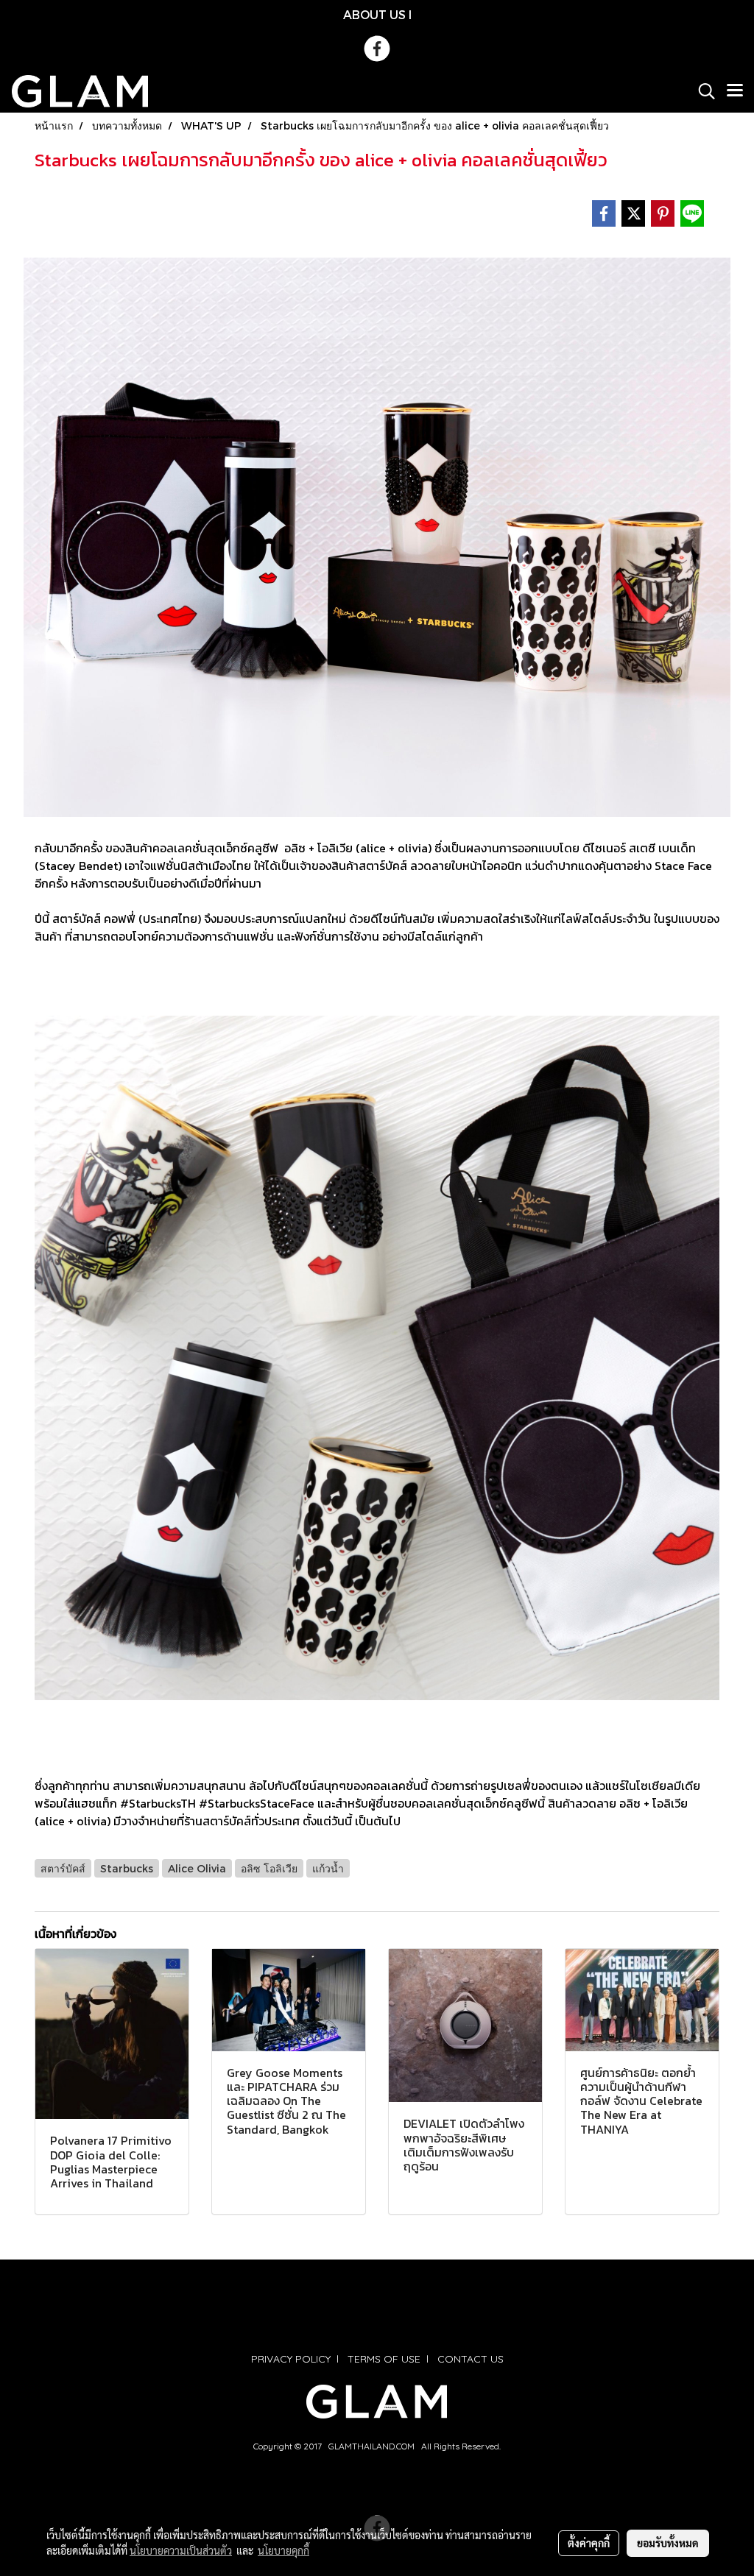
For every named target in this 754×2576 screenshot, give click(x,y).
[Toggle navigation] (735, 91)
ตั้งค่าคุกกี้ (589, 2543)
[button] (702, 91)
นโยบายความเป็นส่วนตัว (181, 2550)
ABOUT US (374, 14)
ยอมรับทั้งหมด (668, 2543)
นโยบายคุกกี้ (283, 2550)
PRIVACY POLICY (291, 2359)
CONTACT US (471, 2359)
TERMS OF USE (384, 2359)
